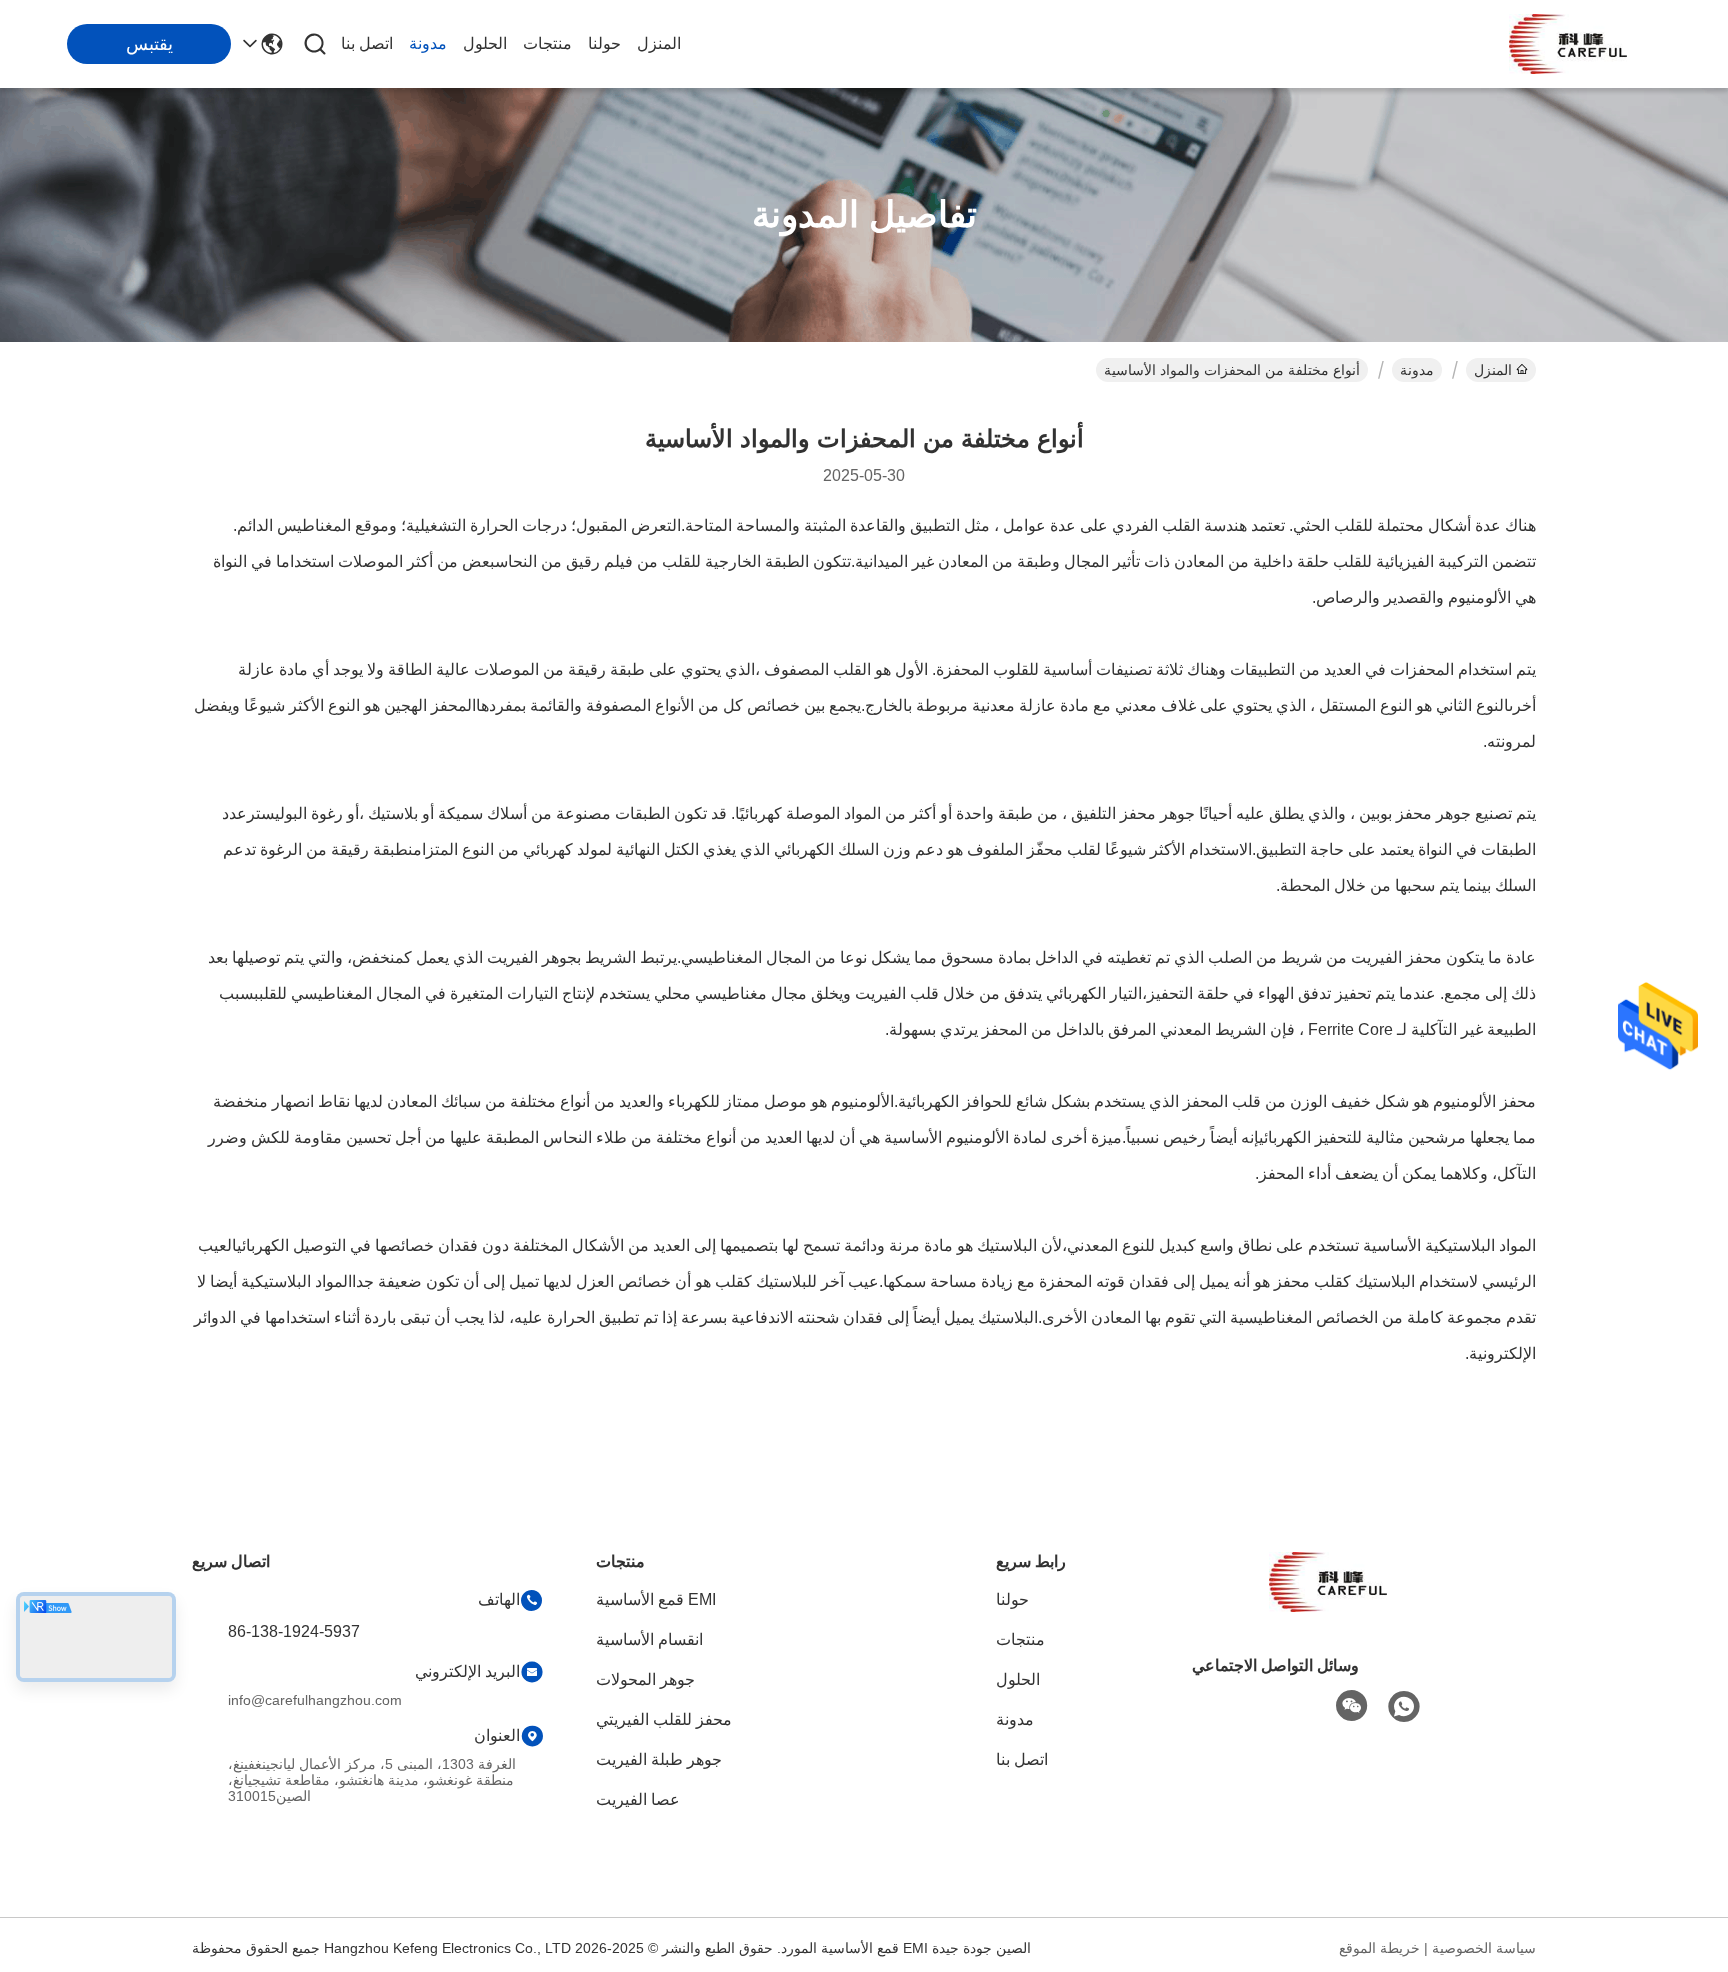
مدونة (428, 43)
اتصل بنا (367, 43)
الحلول (485, 43)
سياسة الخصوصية (1484, 1948)
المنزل (659, 43)
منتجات (547, 43)
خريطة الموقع (1379, 1948)
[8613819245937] (1404, 1707)
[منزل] (1328, 1606)
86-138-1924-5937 (294, 1631)
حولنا (604, 43)
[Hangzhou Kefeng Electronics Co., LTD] (1568, 44)
